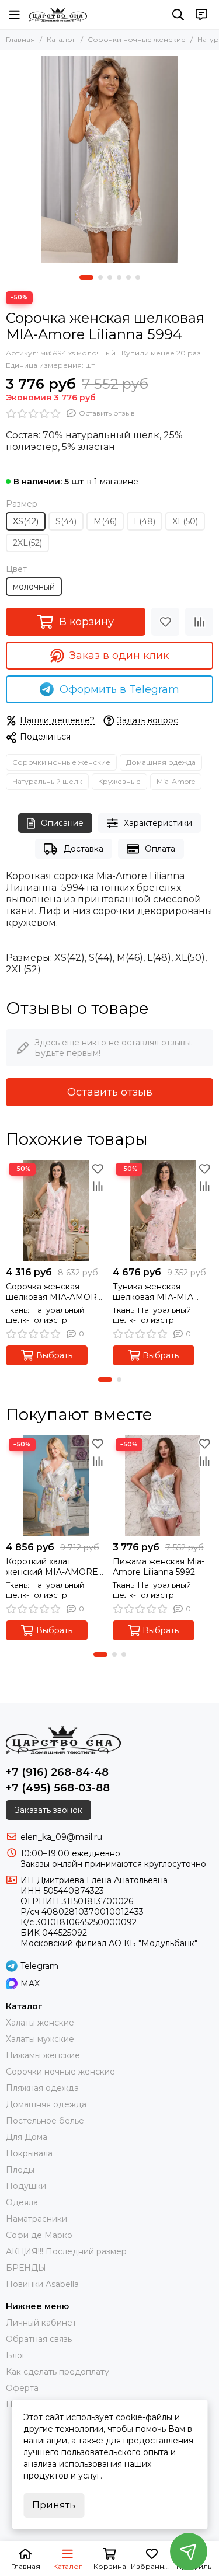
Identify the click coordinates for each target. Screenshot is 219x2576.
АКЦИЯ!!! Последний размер (66, 2251)
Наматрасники (36, 2219)
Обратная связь (39, 2339)
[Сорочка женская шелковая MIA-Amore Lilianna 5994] (109, 160)
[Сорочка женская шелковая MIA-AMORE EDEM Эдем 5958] (56, 1210)
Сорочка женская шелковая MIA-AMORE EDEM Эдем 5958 (54, 1292)
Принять (54, 2505)
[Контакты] (201, 15)
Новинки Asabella (42, 2284)
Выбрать (54, 1355)
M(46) (105, 521)
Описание (62, 823)
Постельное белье (45, 2121)
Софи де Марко (39, 2235)
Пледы (20, 2170)
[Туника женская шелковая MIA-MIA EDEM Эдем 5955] (163, 1210)
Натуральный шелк (47, 781)
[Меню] (15, 15)
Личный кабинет (41, 2323)
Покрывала (29, 2153)
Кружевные (119, 781)
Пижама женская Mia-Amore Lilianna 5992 (159, 1567)
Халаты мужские (40, 2039)
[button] (86, 277)
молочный (34, 587)
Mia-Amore (176, 781)
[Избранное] (165, 622)
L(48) (145, 521)
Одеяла (22, 2202)
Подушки (26, 2186)
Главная (20, 39)
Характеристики (158, 823)
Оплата (160, 849)
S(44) (66, 521)
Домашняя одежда (161, 762)
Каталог (61, 39)
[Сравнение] (199, 622)
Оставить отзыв (110, 1092)
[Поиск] (178, 15)
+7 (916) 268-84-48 (57, 1772)
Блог (16, 2355)
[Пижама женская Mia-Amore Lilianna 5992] (163, 1486)
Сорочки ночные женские (137, 39)
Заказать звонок (48, 1810)
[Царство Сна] (58, 15)
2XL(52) (27, 543)
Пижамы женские (43, 2055)
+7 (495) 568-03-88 (58, 1788)
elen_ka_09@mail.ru (61, 1837)
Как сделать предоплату (58, 2372)
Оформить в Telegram (119, 689)
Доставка (84, 849)
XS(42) (26, 521)
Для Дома (27, 2137)
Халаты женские (40, 2023)
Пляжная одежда (42, 2088)
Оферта (22, 2388)
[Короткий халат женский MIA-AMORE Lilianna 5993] (56, 1486)
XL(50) (185, 521)
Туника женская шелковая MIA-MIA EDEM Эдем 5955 (153, 1292)
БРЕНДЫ (26, 2268)
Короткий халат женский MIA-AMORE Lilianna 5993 (52, 1567)
